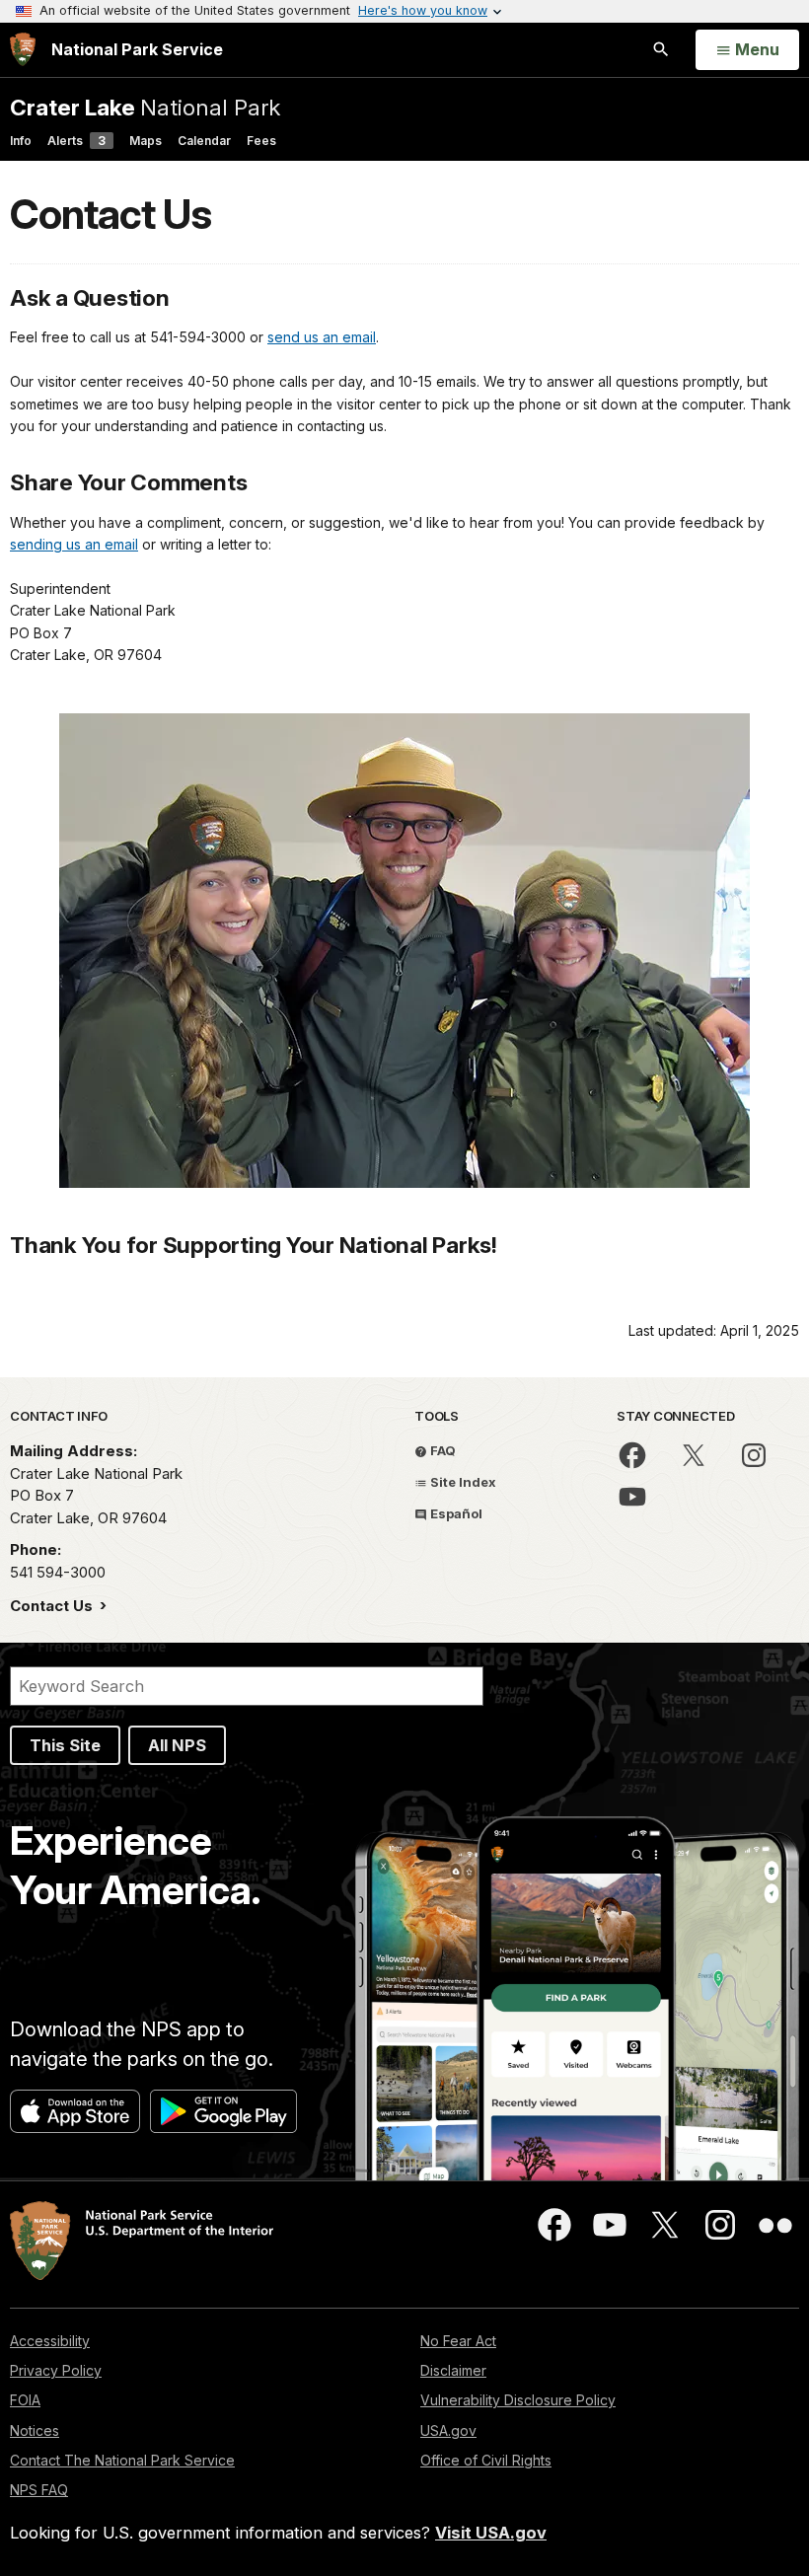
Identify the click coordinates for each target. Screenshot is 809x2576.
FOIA (25, 2400)
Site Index (462, 1482)
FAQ (441, 1450)
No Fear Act (458, 2341)
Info (21, 141)
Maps (146, 141)
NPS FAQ (39, 2490)
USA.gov (448, 2430)
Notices (35, 2430)
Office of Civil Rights (486, 2460)
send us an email (322, 337)
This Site (65, 1745)
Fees (261, 141)
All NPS (177, 1745)
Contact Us (53, 1606)
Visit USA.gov (491, 2533)
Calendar (204, 141)
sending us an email (74, 544)
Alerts (76, 141)
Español (455, 1513)
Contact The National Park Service (122, 2460)
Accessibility (50, 2341)
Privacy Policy (56, 2370)
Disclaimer (453, 2370)
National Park (145, 107)
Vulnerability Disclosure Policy (518, 2400)
